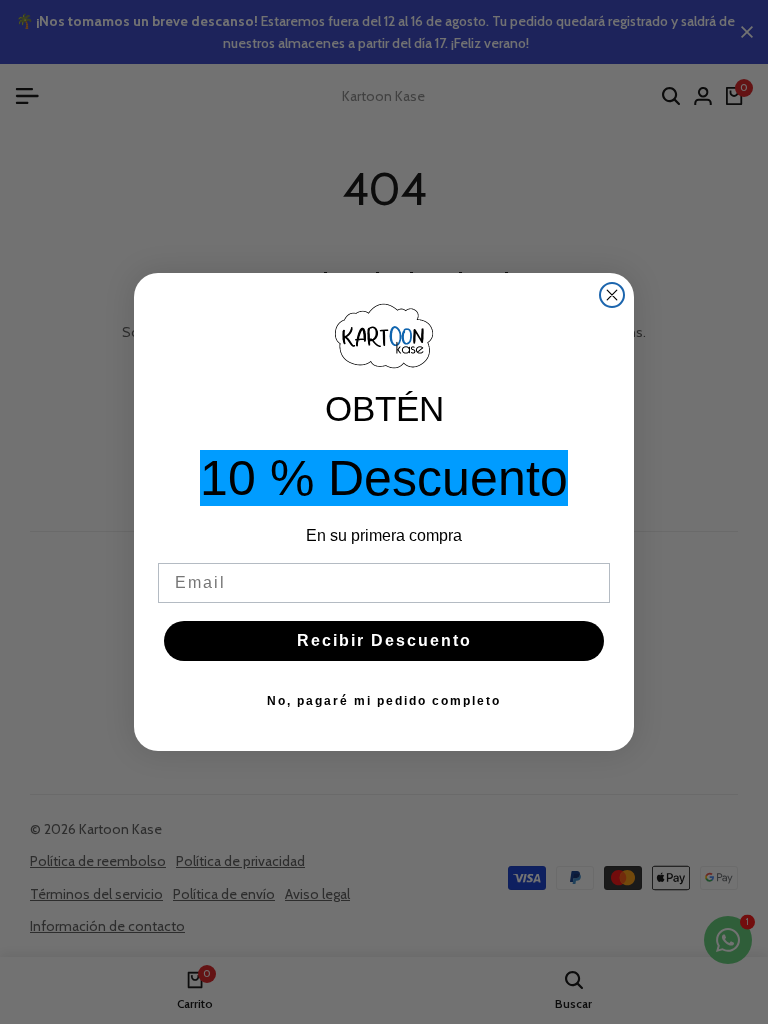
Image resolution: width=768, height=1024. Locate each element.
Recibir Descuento (384, 640)
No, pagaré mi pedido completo (384, 701)
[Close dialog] (612, 295)
